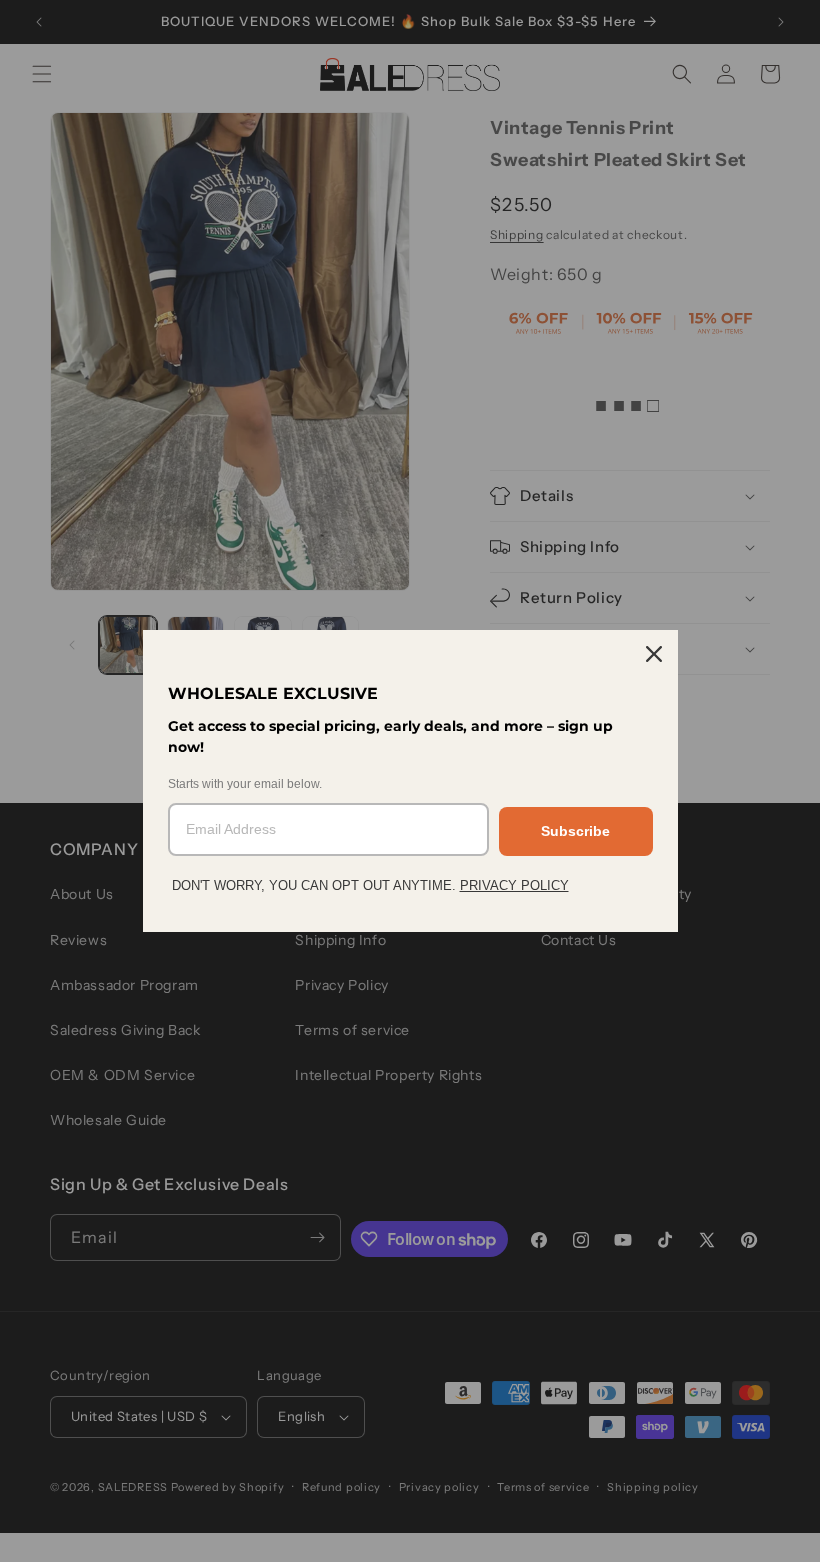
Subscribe (575, 831)
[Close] (654, 654)
